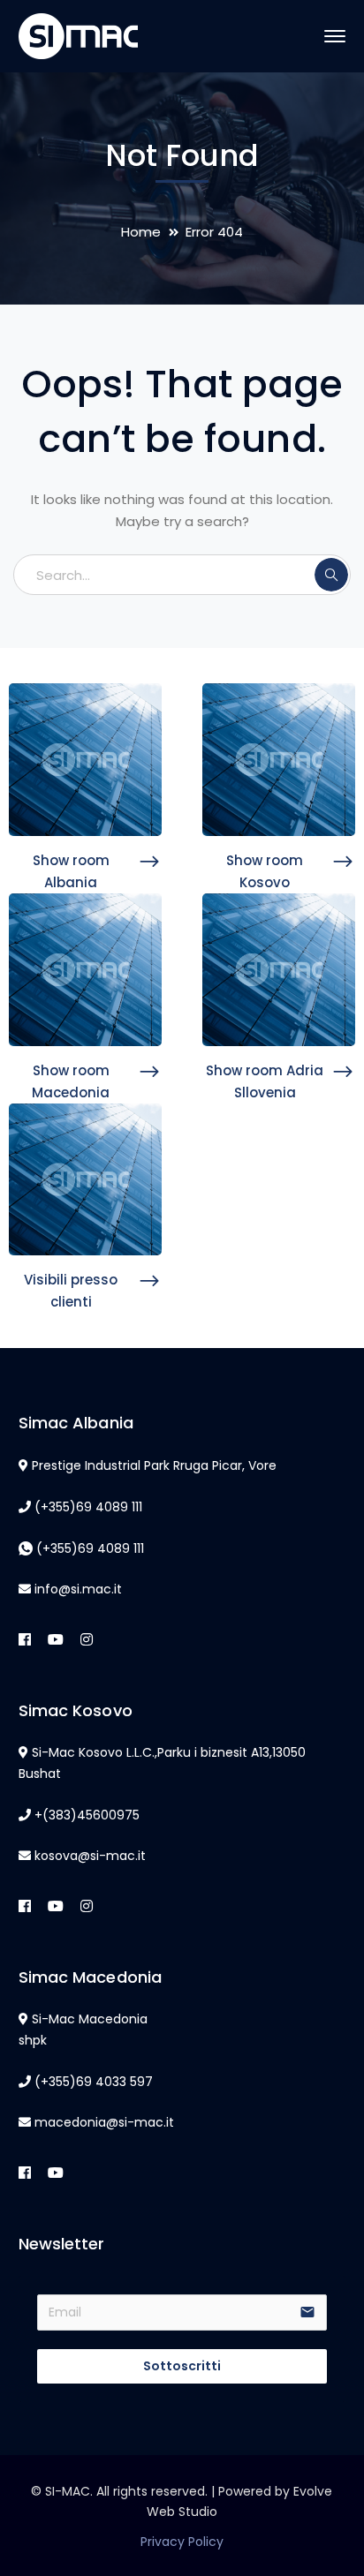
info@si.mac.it (78, 1589)
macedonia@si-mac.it (104, 2122)
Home (141, 232)
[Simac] (78, 35)
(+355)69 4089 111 (88, 1507)
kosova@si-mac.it (90, 1856)
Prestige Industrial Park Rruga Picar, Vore (154, 1465)
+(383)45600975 (87, 1815)
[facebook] (25, 1640)
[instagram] (87, 1640)
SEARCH (331, 575)
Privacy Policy (182, 2542)
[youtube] (56, 1640)
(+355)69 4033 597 (94, 2082)
